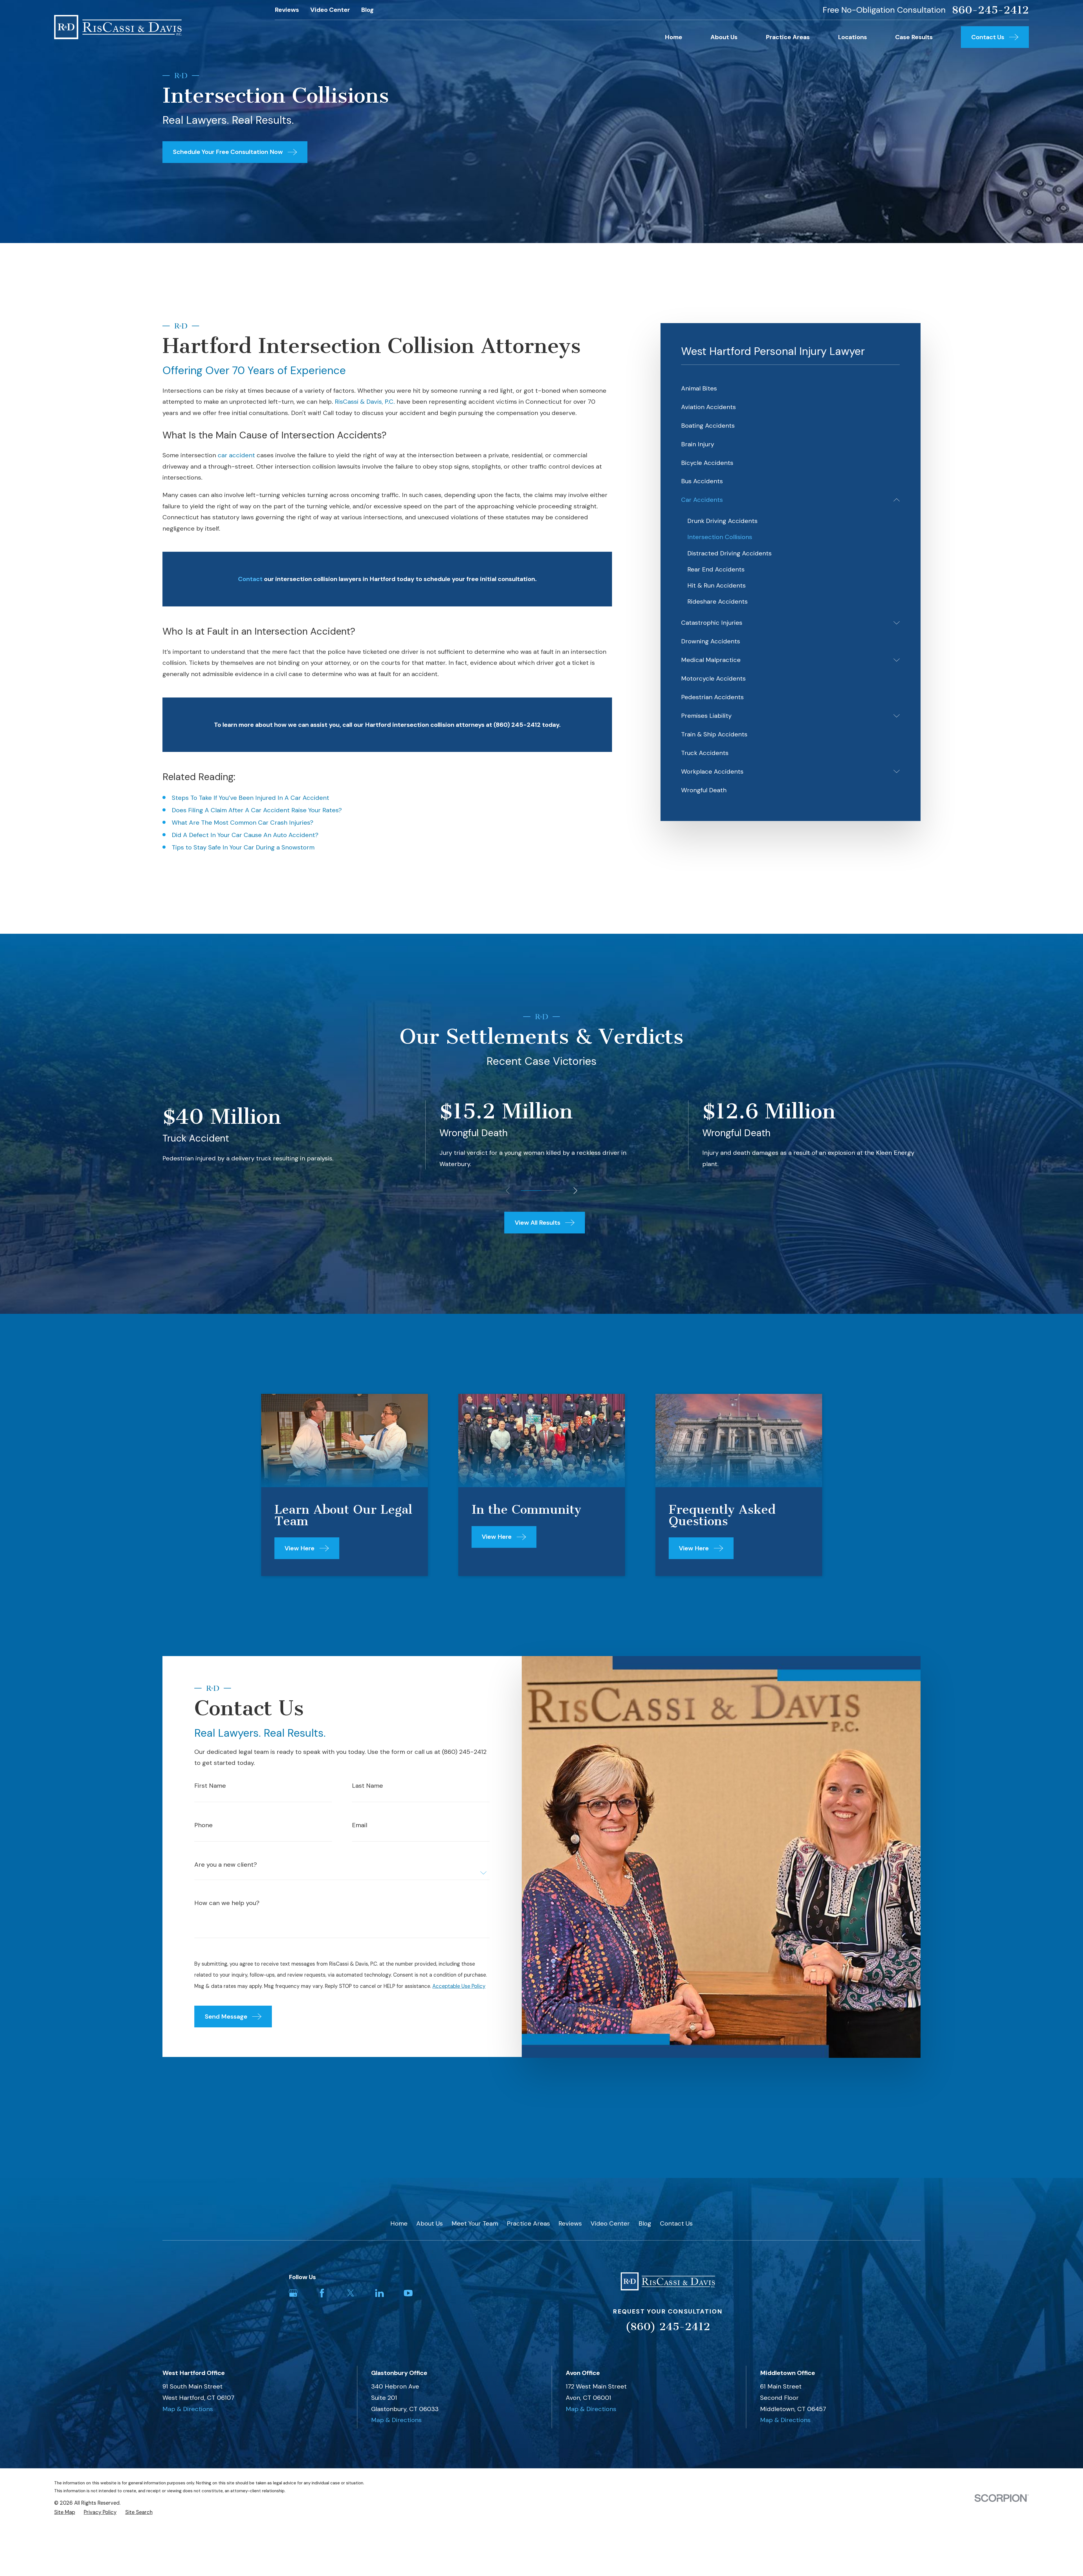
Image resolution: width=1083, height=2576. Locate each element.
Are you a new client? (226, 1865)
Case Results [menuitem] (914, 37)
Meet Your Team (475, 2223)
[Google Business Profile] (293, 2293)
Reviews (287, 10)
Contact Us (676, 2223)
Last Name (367, 1786)
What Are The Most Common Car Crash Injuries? (243, 823)
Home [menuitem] (673, 37)
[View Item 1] (531, 1191)
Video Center (330, 10)
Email (360, 1825)
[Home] (118, 27)
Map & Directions (188, 2409)
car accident (236, 455)
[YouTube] (408, 2293)
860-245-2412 (990, 10)
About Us (430, 2223)
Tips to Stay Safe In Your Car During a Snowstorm (243, 847)
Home (399, 2223)
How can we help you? (227, 1903)
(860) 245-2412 (668, 2327)
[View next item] (575, 1191)
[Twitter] (351, 2293)
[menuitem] (790, 388)
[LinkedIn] (379, 2293)
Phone (203, 1825)
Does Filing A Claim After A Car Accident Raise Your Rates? (257, 810)
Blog (367, 10)
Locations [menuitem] (852, 37)
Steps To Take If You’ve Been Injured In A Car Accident (250, 798)
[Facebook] (322, 2293)
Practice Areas (528, 2223)
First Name (210, 1786)
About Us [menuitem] (724, 37)
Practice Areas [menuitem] (788, 37)
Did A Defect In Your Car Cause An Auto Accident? (245, 835)
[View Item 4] (552, 1191)
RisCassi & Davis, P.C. (365, 402)
